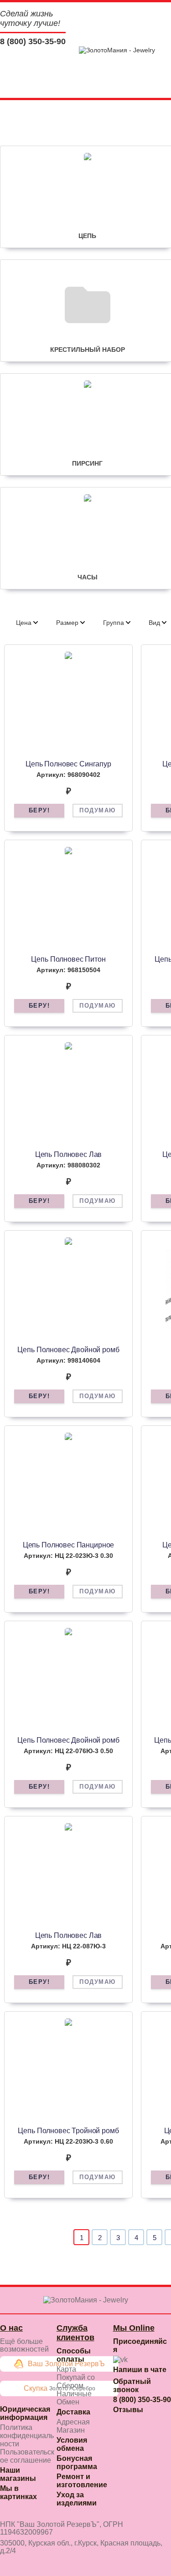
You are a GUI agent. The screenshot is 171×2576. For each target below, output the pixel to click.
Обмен (68, 2402)
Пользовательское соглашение (27, 2456)
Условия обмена (72, 2444)
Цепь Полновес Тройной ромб (68, 2131)
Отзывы (128, 2410)
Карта (66, 2369)
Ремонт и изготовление (82, 2481)
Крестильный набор (88, 350)
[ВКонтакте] (120, 2360)
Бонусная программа (77, 2462)
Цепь (87, 236)
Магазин (71, 2430)
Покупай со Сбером (76, 2381)
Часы (88, 577)
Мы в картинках (18, 2492)
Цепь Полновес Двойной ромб (68, 1350)
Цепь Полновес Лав (68, 1154)
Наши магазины (18, 2474)
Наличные (74, 2394)
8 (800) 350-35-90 (33, 41)
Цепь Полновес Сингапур (68, 764)
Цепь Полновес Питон (68, 959)
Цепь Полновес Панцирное (69, 1545)
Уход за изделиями (77, 2499)
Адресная (73, 2422)
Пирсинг (87, 463)
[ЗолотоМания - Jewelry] (117, 50)
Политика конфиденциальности (27, 2436)
